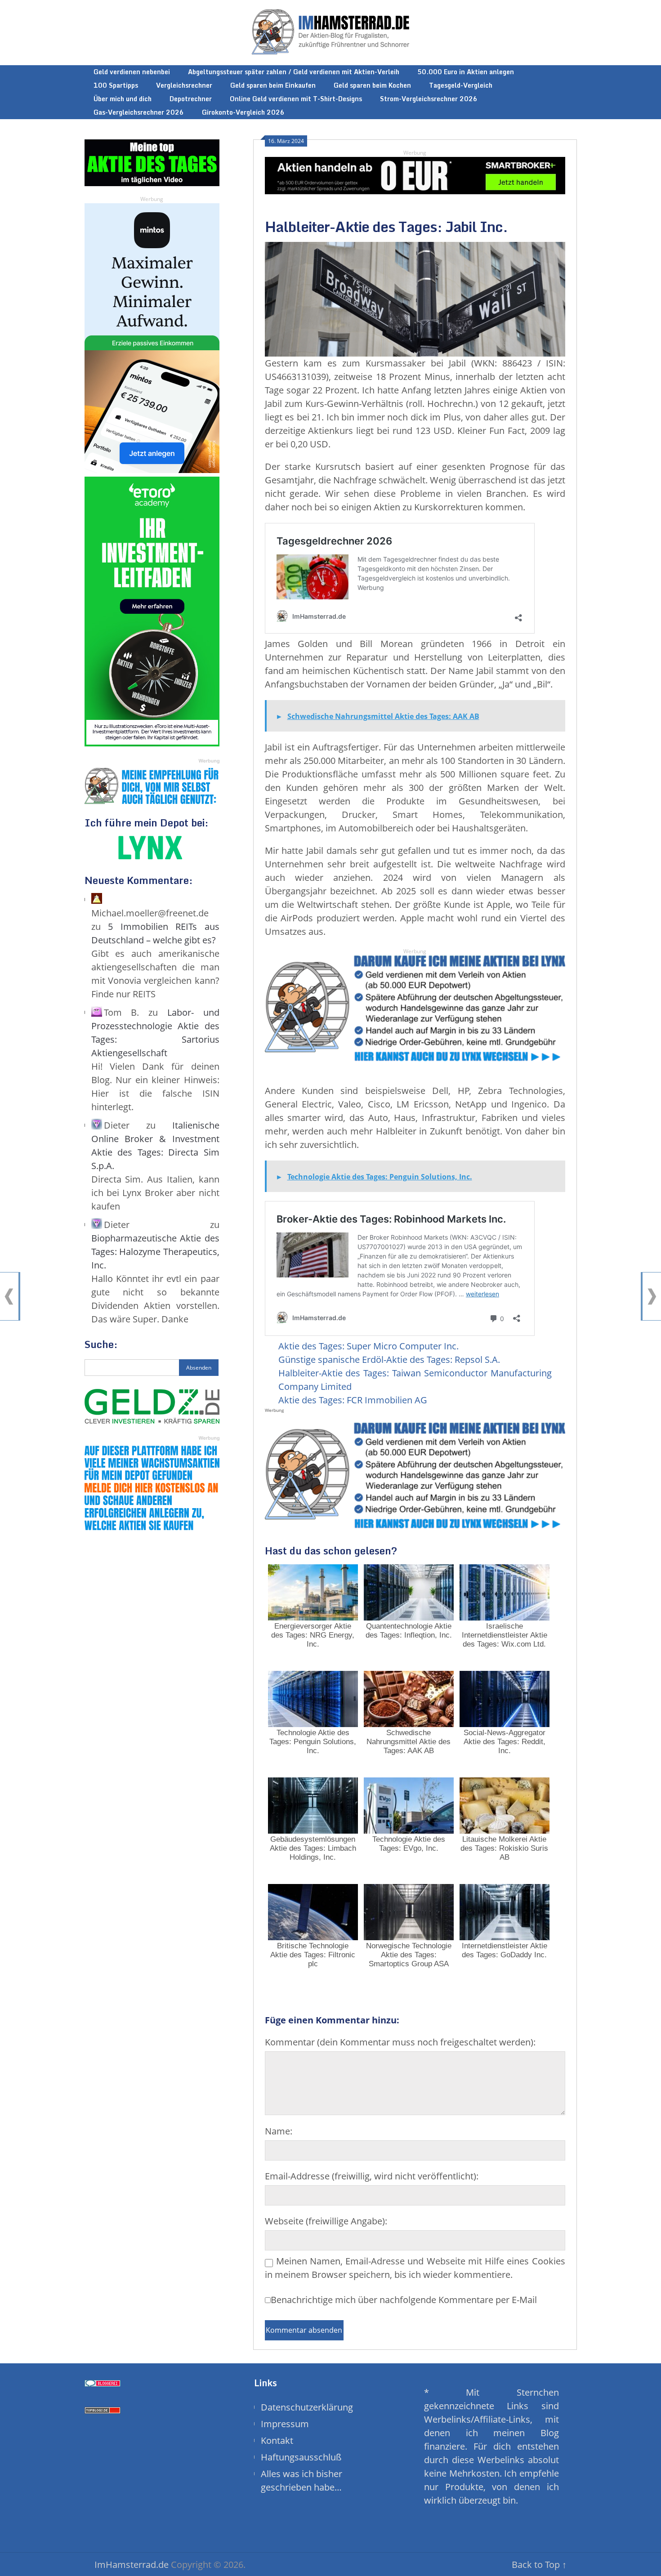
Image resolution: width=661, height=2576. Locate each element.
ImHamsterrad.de (132, 2565)
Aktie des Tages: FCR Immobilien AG (353, 1400)
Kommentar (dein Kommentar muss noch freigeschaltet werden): (400, 2042)
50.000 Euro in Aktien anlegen (466, 72)
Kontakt (277, 2440)
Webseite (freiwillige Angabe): (326, 2221)
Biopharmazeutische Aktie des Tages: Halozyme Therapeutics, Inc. (155, 1252)
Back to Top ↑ (539, 2565)
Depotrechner (191, 99)
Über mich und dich (123, 99)
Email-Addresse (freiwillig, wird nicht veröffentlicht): (372, 2176)
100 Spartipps (116, 85)
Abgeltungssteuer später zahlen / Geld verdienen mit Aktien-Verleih (294, 72)
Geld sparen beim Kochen (372, 85)
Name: (279, 2131)
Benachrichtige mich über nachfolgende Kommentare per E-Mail (404, 2300)
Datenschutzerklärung (307, 2407)
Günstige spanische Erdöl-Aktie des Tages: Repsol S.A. (389, 1359)
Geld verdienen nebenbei (132, 72)
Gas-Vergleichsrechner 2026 (139, 112)
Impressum (285, 2424)
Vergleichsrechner (184, 85)
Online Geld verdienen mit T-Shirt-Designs (296, 99)
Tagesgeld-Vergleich (461, 85)
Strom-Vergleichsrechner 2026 (429, 99)
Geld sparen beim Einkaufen (273, 85)
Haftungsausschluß (301, 2457)
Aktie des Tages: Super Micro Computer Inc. (368, 1346)
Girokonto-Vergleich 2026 (243, 112)
